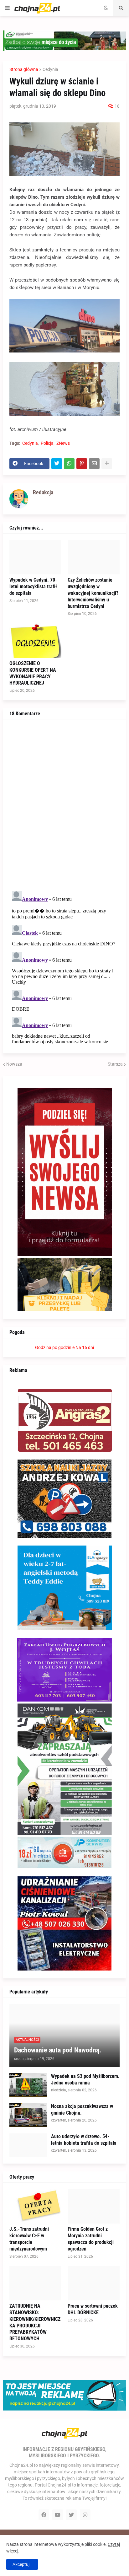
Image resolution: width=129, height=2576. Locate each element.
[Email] (94, 464)
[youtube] (58, 2515)
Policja (47, 443)
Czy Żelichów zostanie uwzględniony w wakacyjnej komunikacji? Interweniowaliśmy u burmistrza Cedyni (93, 593)
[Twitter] (57, 464)
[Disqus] (64, 804)
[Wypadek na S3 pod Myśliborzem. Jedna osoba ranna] (28, 2085)
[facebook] (44, 2515)
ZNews (63, 443)
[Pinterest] (82, 464)
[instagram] (85, 2515)
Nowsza (14, 1064)
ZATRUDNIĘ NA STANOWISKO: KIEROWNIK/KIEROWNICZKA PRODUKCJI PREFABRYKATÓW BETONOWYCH (35, 2322)
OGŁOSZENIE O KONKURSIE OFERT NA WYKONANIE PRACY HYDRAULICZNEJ (33, 673)
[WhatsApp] (69, 464)
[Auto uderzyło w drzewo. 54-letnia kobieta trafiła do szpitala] (28, 2145)
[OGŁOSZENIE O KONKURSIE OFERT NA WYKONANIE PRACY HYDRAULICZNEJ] (35, 641)
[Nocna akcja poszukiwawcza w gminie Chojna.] (28, 2115)
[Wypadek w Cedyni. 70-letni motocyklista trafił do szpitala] (35, 557)
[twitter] (71, 2515)
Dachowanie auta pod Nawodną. (58, 2050)
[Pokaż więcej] (107, 464)
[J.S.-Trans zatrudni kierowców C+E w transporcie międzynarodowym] (35, 2206)
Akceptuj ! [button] (22, 2564)
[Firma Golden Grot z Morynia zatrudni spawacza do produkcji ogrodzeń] (94, 2206)
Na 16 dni (85, 1347)
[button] (7, 8)
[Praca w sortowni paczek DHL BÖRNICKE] (94, 2283)
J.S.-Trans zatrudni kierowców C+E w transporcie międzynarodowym (29, 2239)
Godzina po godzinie (55, 1347)
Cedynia (50, 69)
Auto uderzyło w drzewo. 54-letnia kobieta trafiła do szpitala (84, 2140)
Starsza (115, 1064)
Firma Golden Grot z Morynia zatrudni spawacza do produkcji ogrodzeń (91, 2239)
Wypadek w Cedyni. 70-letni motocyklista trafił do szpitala (33, 586)
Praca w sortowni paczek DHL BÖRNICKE (93, 2309)
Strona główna (24, 69)
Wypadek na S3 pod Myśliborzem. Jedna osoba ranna (85, 2079)
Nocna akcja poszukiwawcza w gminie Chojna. (82, 2110)
